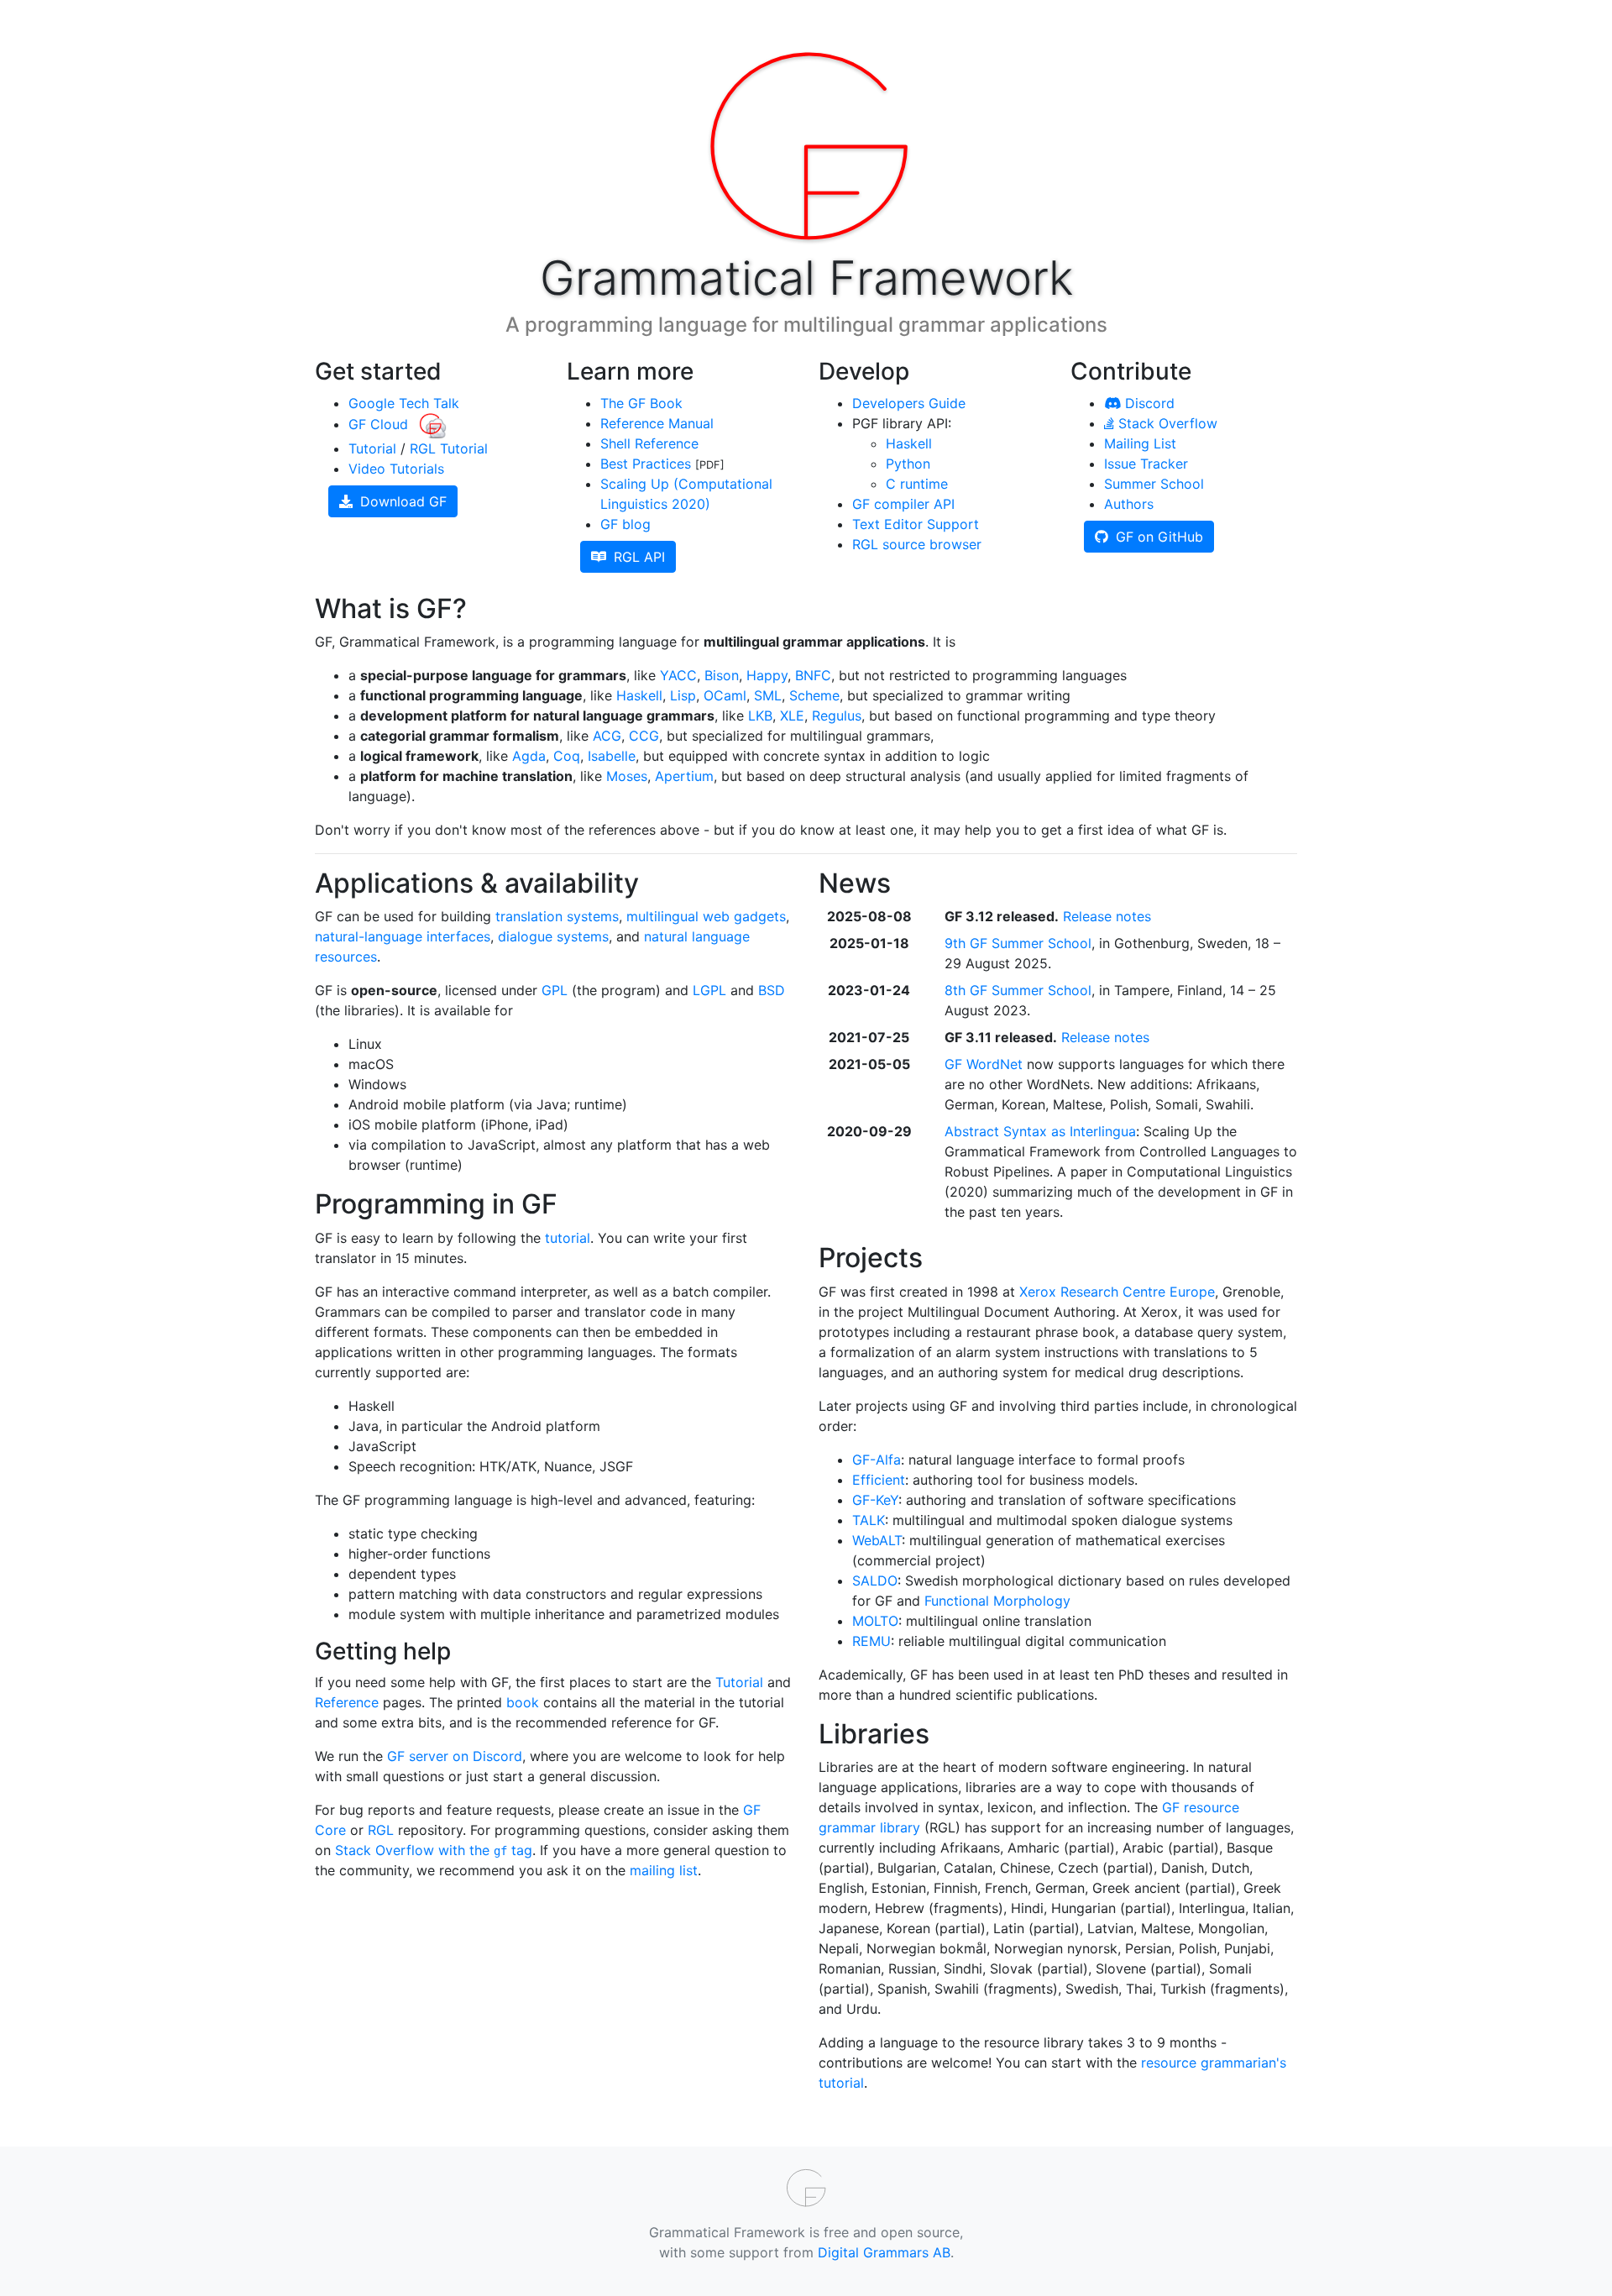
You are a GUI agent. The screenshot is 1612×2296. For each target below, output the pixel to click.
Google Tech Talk (404, 403)
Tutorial (372, 448)
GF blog (625, 524)
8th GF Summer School (1018, 990)
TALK (869, 1520)
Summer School (1154, 484)
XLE (792, 716)
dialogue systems (553, 936)
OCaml (725, 695)
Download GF (401, 501)
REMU (871, 1641)
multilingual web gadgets (706, 916)
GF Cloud (380, 424)
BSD (772, 990)
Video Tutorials (396, 469)
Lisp (683, 695)
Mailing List (1140, 443)
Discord (1148, 403)
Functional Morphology (997, 1601)
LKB (760, 716)
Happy (767, 675)
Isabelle (612, 756)
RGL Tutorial (449, 448)
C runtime (917, 484)
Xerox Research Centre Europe (1117, 1292)
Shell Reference (649, 443)
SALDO (875, 1580)
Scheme (814, 695)
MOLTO (875, 1621)
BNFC (813, 675)
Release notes (1107, 916)
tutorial (568, 1238)
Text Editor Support (916, 524)
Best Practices (646, 464)
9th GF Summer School (1018, 943)
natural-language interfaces (403, 936)
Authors (1129, 504)
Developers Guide (909, 403)
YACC (678, 675)
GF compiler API (903, 504)
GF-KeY (875, 1500)
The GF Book (641, 403)
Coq (567, 756)
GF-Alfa (877, 1460)
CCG (644, 736)
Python (908, 464)
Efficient (879, 1480)
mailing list (664, 1870)
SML (768, 695)
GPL (555, 990)
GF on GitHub (1157, 537)
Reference (347, 1702)
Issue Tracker (1146, 464)
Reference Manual (657, 423)
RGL (381, 1830)
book (523, 1702)
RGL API (637, 557)
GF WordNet (984, 1064)
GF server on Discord (455, 1756)
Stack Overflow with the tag (434, 1850)
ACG (607, 736)
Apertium (684, 776)
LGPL (709, 990)
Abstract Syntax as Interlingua (1040, 1131)
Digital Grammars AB (884, 2252)
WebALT (877, 1540)
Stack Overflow (1166, 423)
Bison (722, 675)
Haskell (909, 443)
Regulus (837, 716)
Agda (529, 756)
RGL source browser (917, 544)
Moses (627, 776)
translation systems (557, 916)
